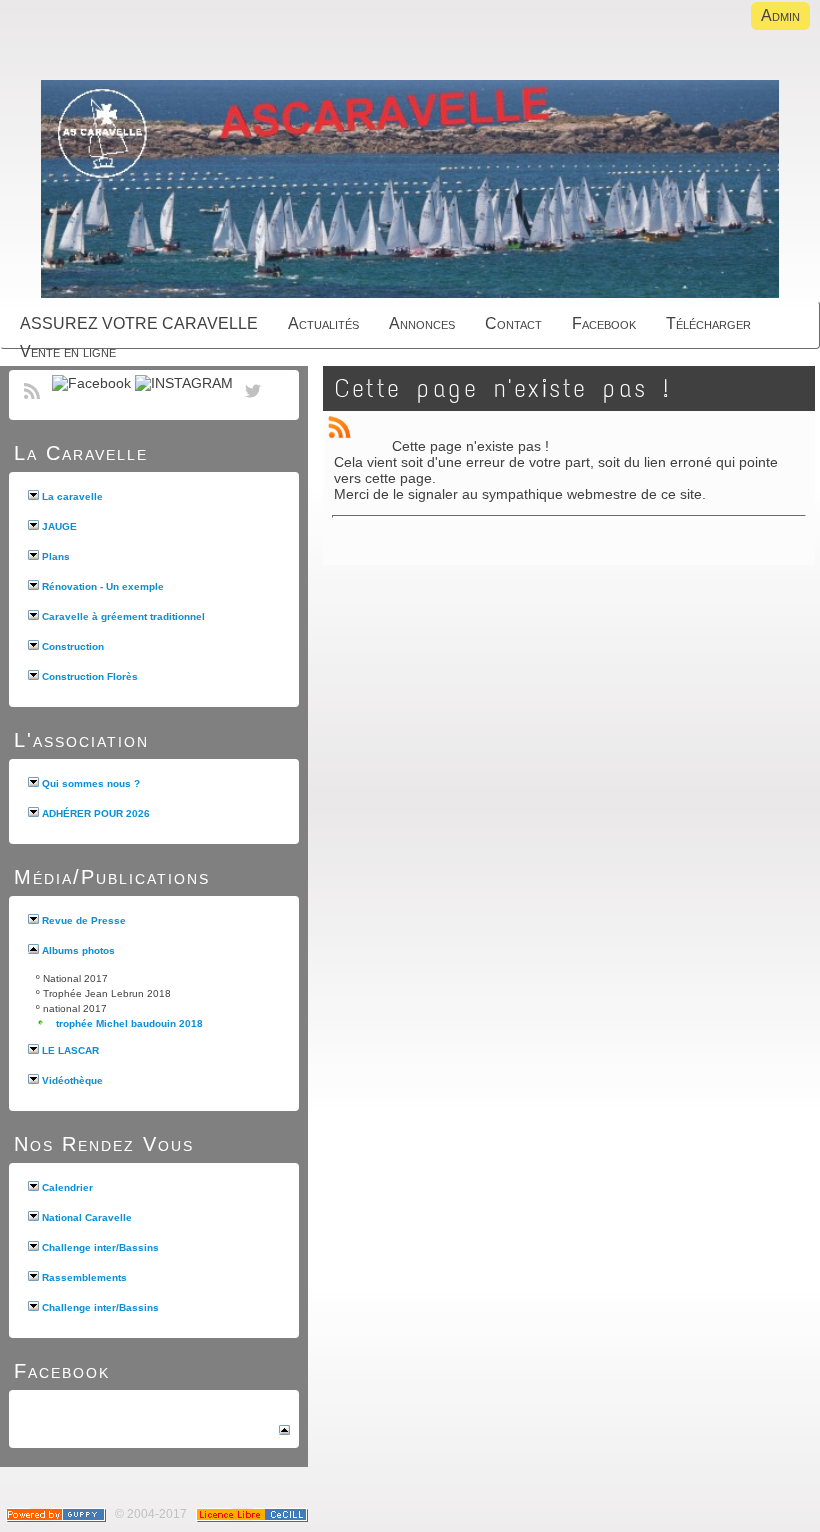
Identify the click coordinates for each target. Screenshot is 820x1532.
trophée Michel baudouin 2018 (129, 1023)
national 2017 (75, 1008)
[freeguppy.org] (57, 1514)
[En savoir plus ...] (253, 1514)
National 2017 (75, 978)
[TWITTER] (253, 402)
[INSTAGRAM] (184, 383)
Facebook (62, 1371)
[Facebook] (91, 383)
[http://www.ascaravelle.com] (410, 190)
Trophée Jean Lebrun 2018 (107, 993)
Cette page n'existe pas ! (503, 388)
